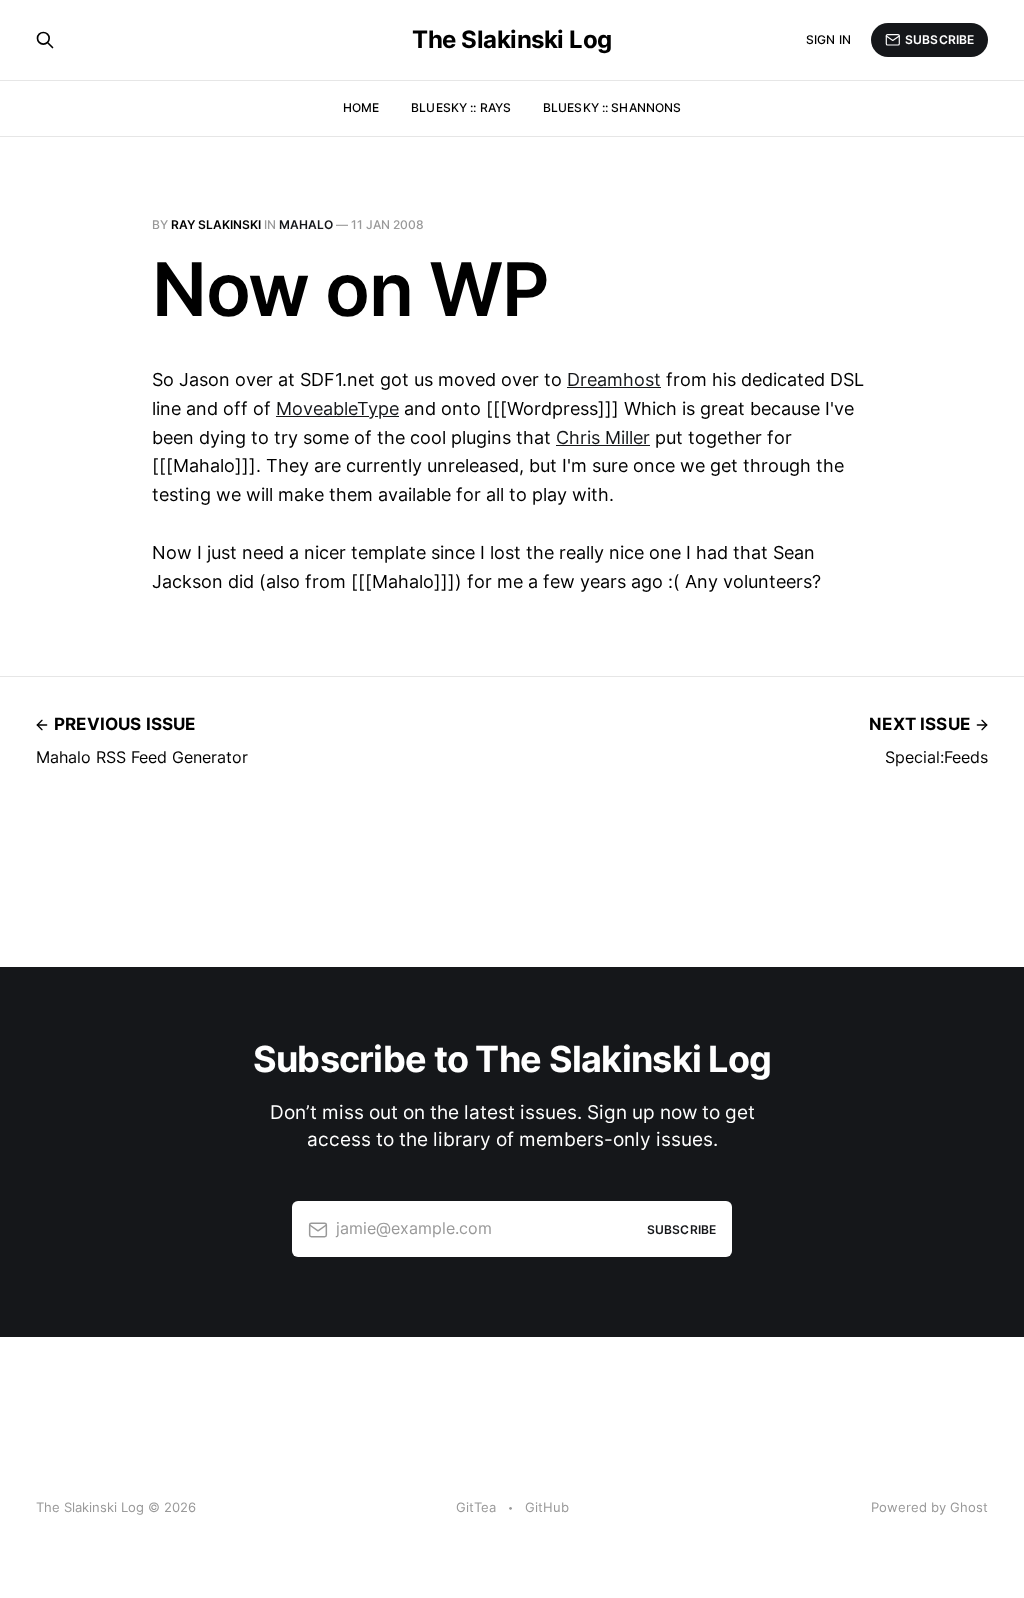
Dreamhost (614, 379)
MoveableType (337, 408)
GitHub (547, 1507)
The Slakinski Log (512, 40)
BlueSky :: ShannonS (612, 107)
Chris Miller (603, 437)
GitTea (476, 1507)
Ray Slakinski (216, 224)
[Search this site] (45, 40)
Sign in (828, 39)
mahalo (306, 224)
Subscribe (939, 39)
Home (361, 107)
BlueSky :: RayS (461, 107)
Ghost (969, 1507)
